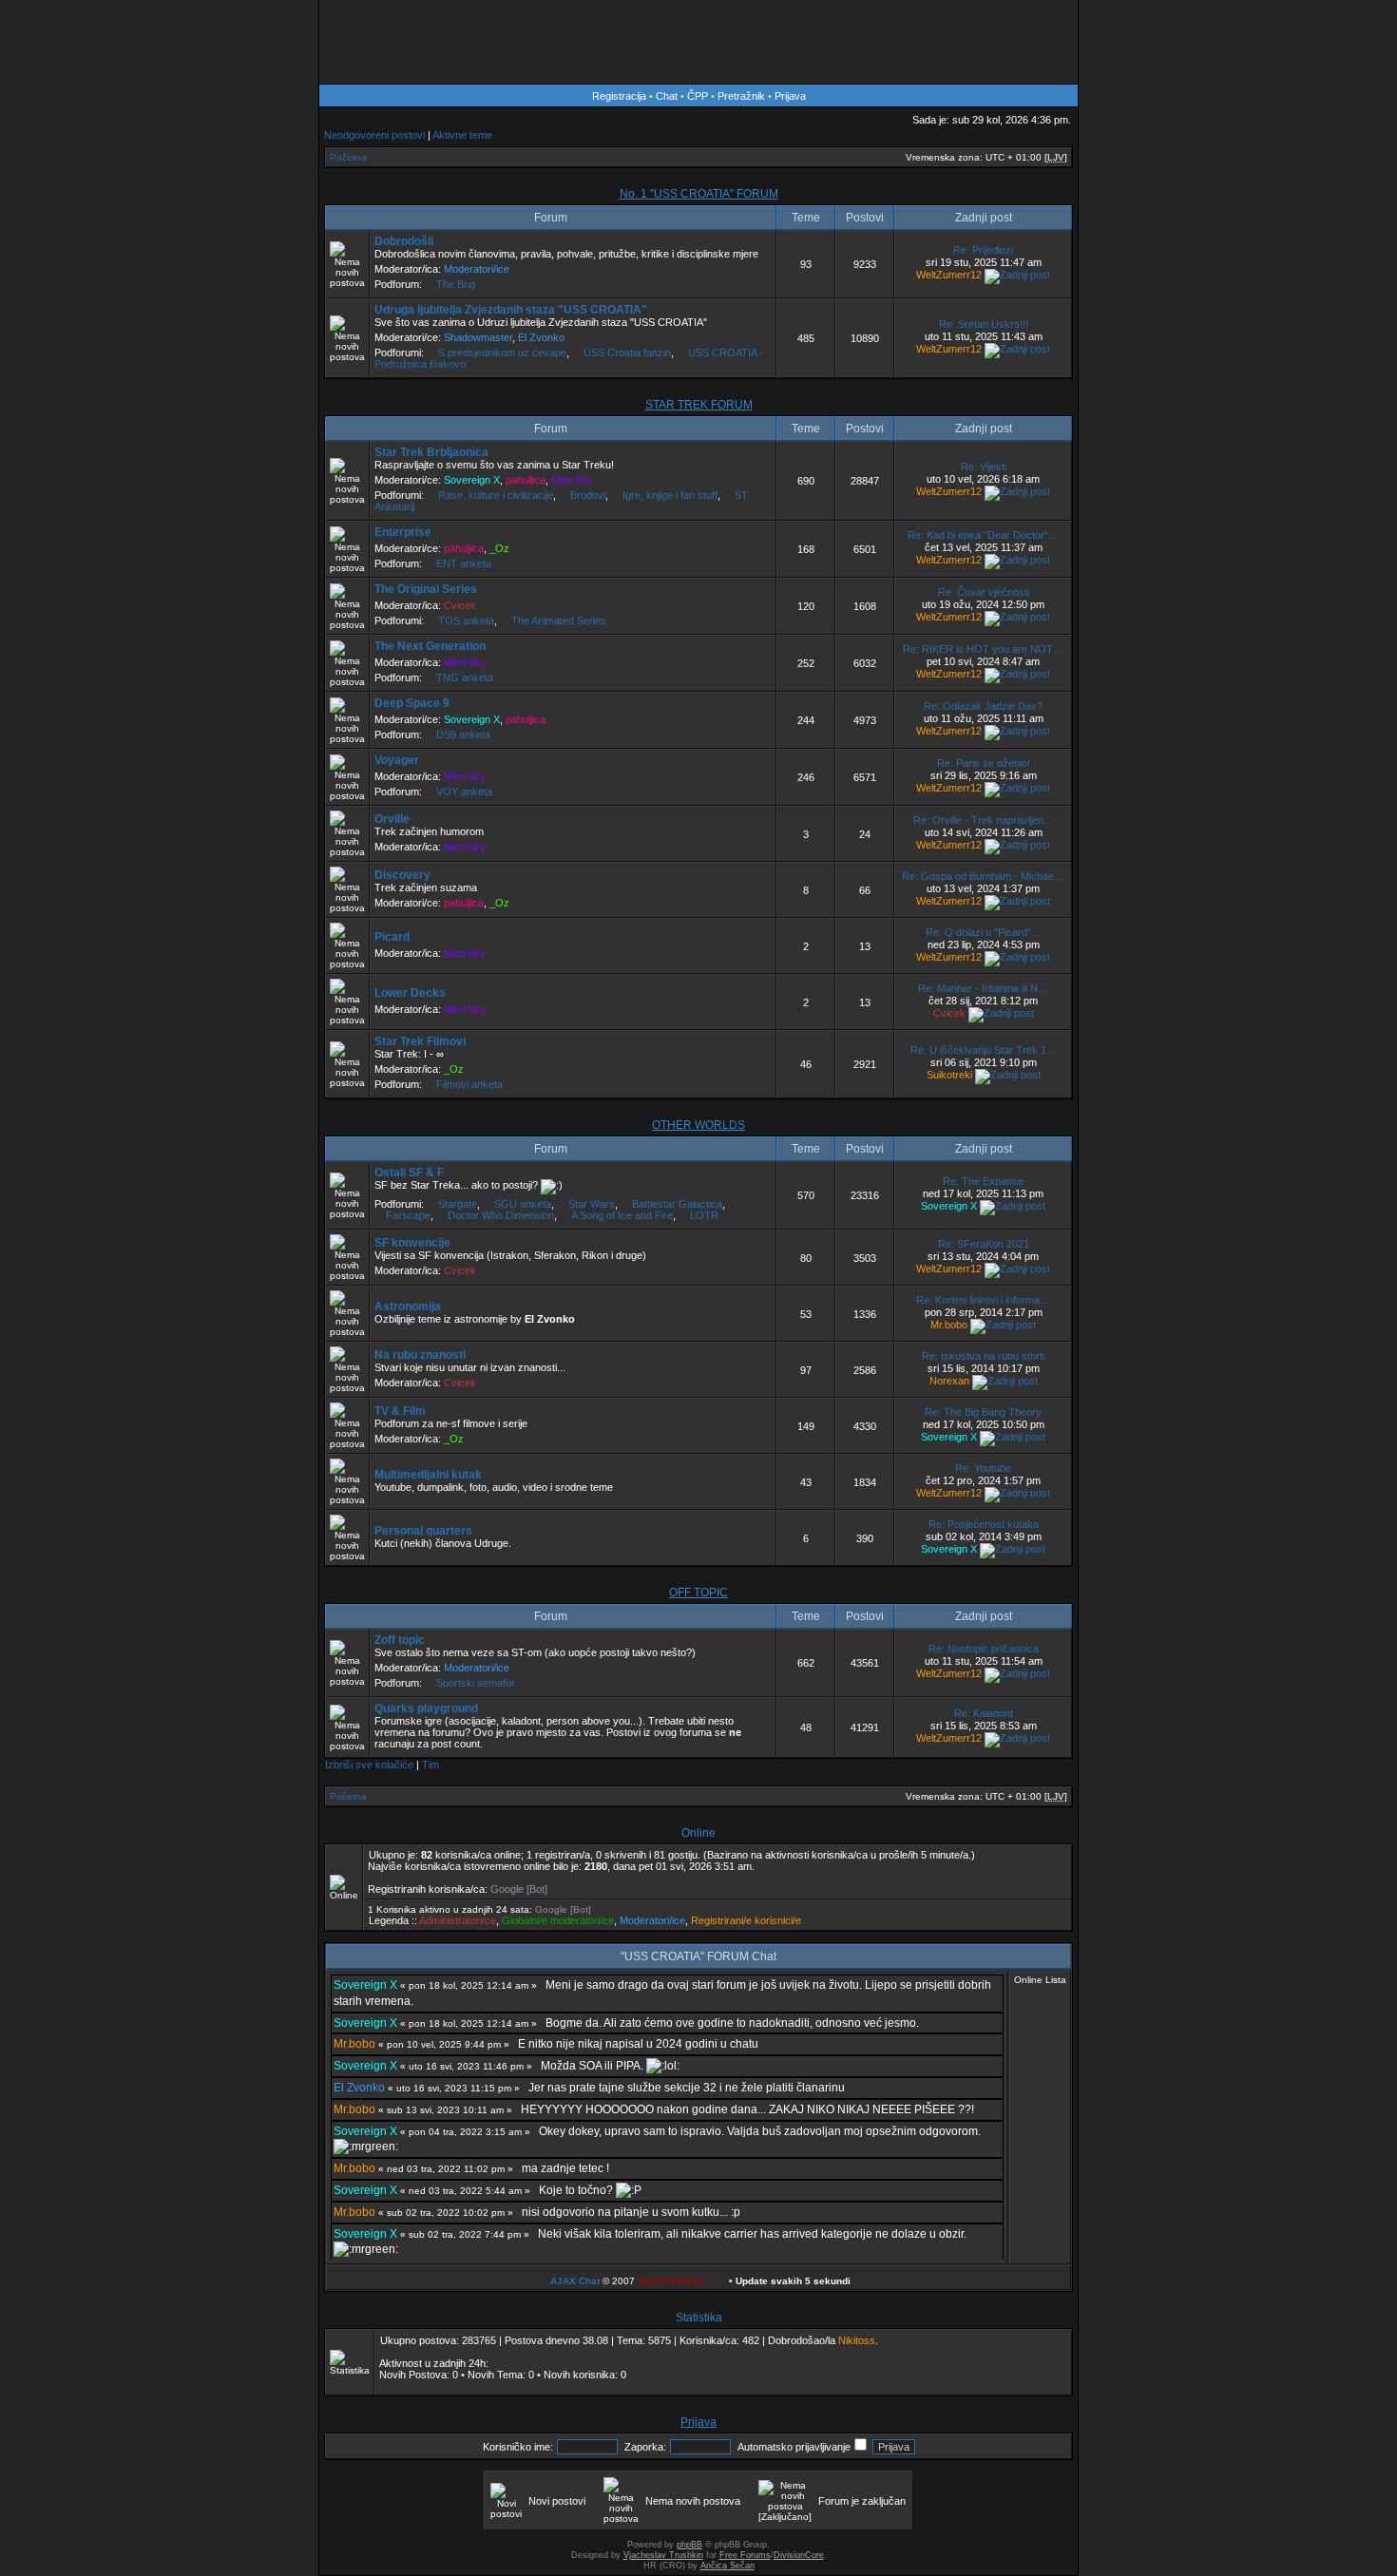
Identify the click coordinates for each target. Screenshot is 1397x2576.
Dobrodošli (404, 241)
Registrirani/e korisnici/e (746, 1920)
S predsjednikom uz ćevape (502, 353)
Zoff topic (400, 1640)
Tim (431, 1765)
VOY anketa (464, 792)
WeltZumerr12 (949, 275)
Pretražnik (741, 96)
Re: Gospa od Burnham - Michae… (983, 876)
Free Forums (745, 2555)
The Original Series (426, 589)
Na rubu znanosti (420, 1355)
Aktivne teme (462, 135)
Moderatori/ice (477, 269)
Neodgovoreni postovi (374, 135)
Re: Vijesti (984, 467)
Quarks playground (426, 1708)
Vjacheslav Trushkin (663, 2555)
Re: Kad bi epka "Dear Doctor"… (983, 535)
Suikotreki (949, 1075)
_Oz (499, 548)
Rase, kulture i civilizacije (496, 495)
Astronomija (408, 1307)
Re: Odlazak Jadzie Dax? (983, 706)
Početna (348, 157)
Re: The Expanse (983, 1181)
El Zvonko (541, 337)
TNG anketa (465, 677)
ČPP (698, 96)
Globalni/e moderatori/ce (558, 1920)
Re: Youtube (983, 1468)
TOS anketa (466, 620)
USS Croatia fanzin (627, 353)
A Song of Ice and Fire (622, 1215)
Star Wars (592, 1204)
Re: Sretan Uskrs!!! (984, 324)
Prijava (790, 96)
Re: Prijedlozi (983, 250)
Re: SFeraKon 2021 (984, 1244)
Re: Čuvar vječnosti (984, 592)
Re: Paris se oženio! (984, 763)
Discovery (402, 875)
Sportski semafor (476, 1683)
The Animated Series (559, 620)
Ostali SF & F (409, 1173)
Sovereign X (472, 480)
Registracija (619, 96)
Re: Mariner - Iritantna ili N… (983, 988)
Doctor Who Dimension (501, 1215)
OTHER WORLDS (698, 1125)
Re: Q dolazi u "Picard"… (984, 932)
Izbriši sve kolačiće (369, 1765)
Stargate (458, 1204)
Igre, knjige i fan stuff (670, 495)
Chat (668, 96)
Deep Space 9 (412, 703)
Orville (392, 819)
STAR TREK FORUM (699, 405)
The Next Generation (430, 646)
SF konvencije (412, 1243)
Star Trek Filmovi (420, 1041)
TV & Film (400, 1411)
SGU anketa (523, 1204)
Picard (392, 937)
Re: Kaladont (984, 1713)
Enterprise (403, 532)
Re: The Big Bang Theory (983, 1412)
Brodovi (588, 495)
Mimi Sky (572, 480)
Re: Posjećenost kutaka (984, 1524)
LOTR (704, 1215)
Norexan (949, 1381)
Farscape (408, 1215)
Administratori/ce (458, 1920)
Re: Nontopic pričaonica (984, 1649)
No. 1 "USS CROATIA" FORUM (699, 194)
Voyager (397, 760)
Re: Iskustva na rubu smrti (983, 1356)
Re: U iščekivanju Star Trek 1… (984, 1050)
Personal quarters (423, 1531)
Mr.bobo (949, 1325)
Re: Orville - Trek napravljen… (984, 820)
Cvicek (460, 605)
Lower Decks (410, 993)
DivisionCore (799, 2555)
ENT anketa (464, 563)
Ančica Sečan (727, 2566)
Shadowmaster (478, 337)
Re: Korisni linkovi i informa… (983, 1300)
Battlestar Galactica (677, 1204)
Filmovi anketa (469, 1084)
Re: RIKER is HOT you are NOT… (983, 649)
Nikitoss (857, 2340)
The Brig (456, 284)
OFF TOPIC (698, 1593)
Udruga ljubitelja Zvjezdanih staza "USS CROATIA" (511, 310)
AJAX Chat (575, 2281)
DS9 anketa (463, 735)
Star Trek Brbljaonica (431, 452)
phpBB (689, 2545)
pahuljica (526, 480)
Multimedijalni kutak (428, 1475)
